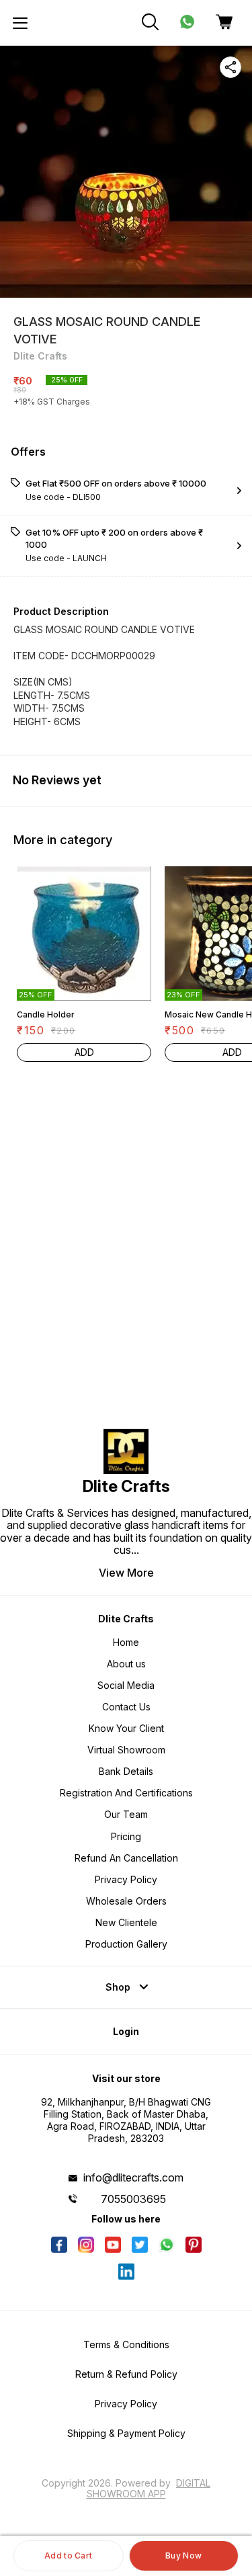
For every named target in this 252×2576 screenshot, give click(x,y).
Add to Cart (68, 2556)
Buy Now (183, 2556)
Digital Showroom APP (149, 2488)
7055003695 (133, 2199)
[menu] (20, 23)
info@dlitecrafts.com (133, 2177)
